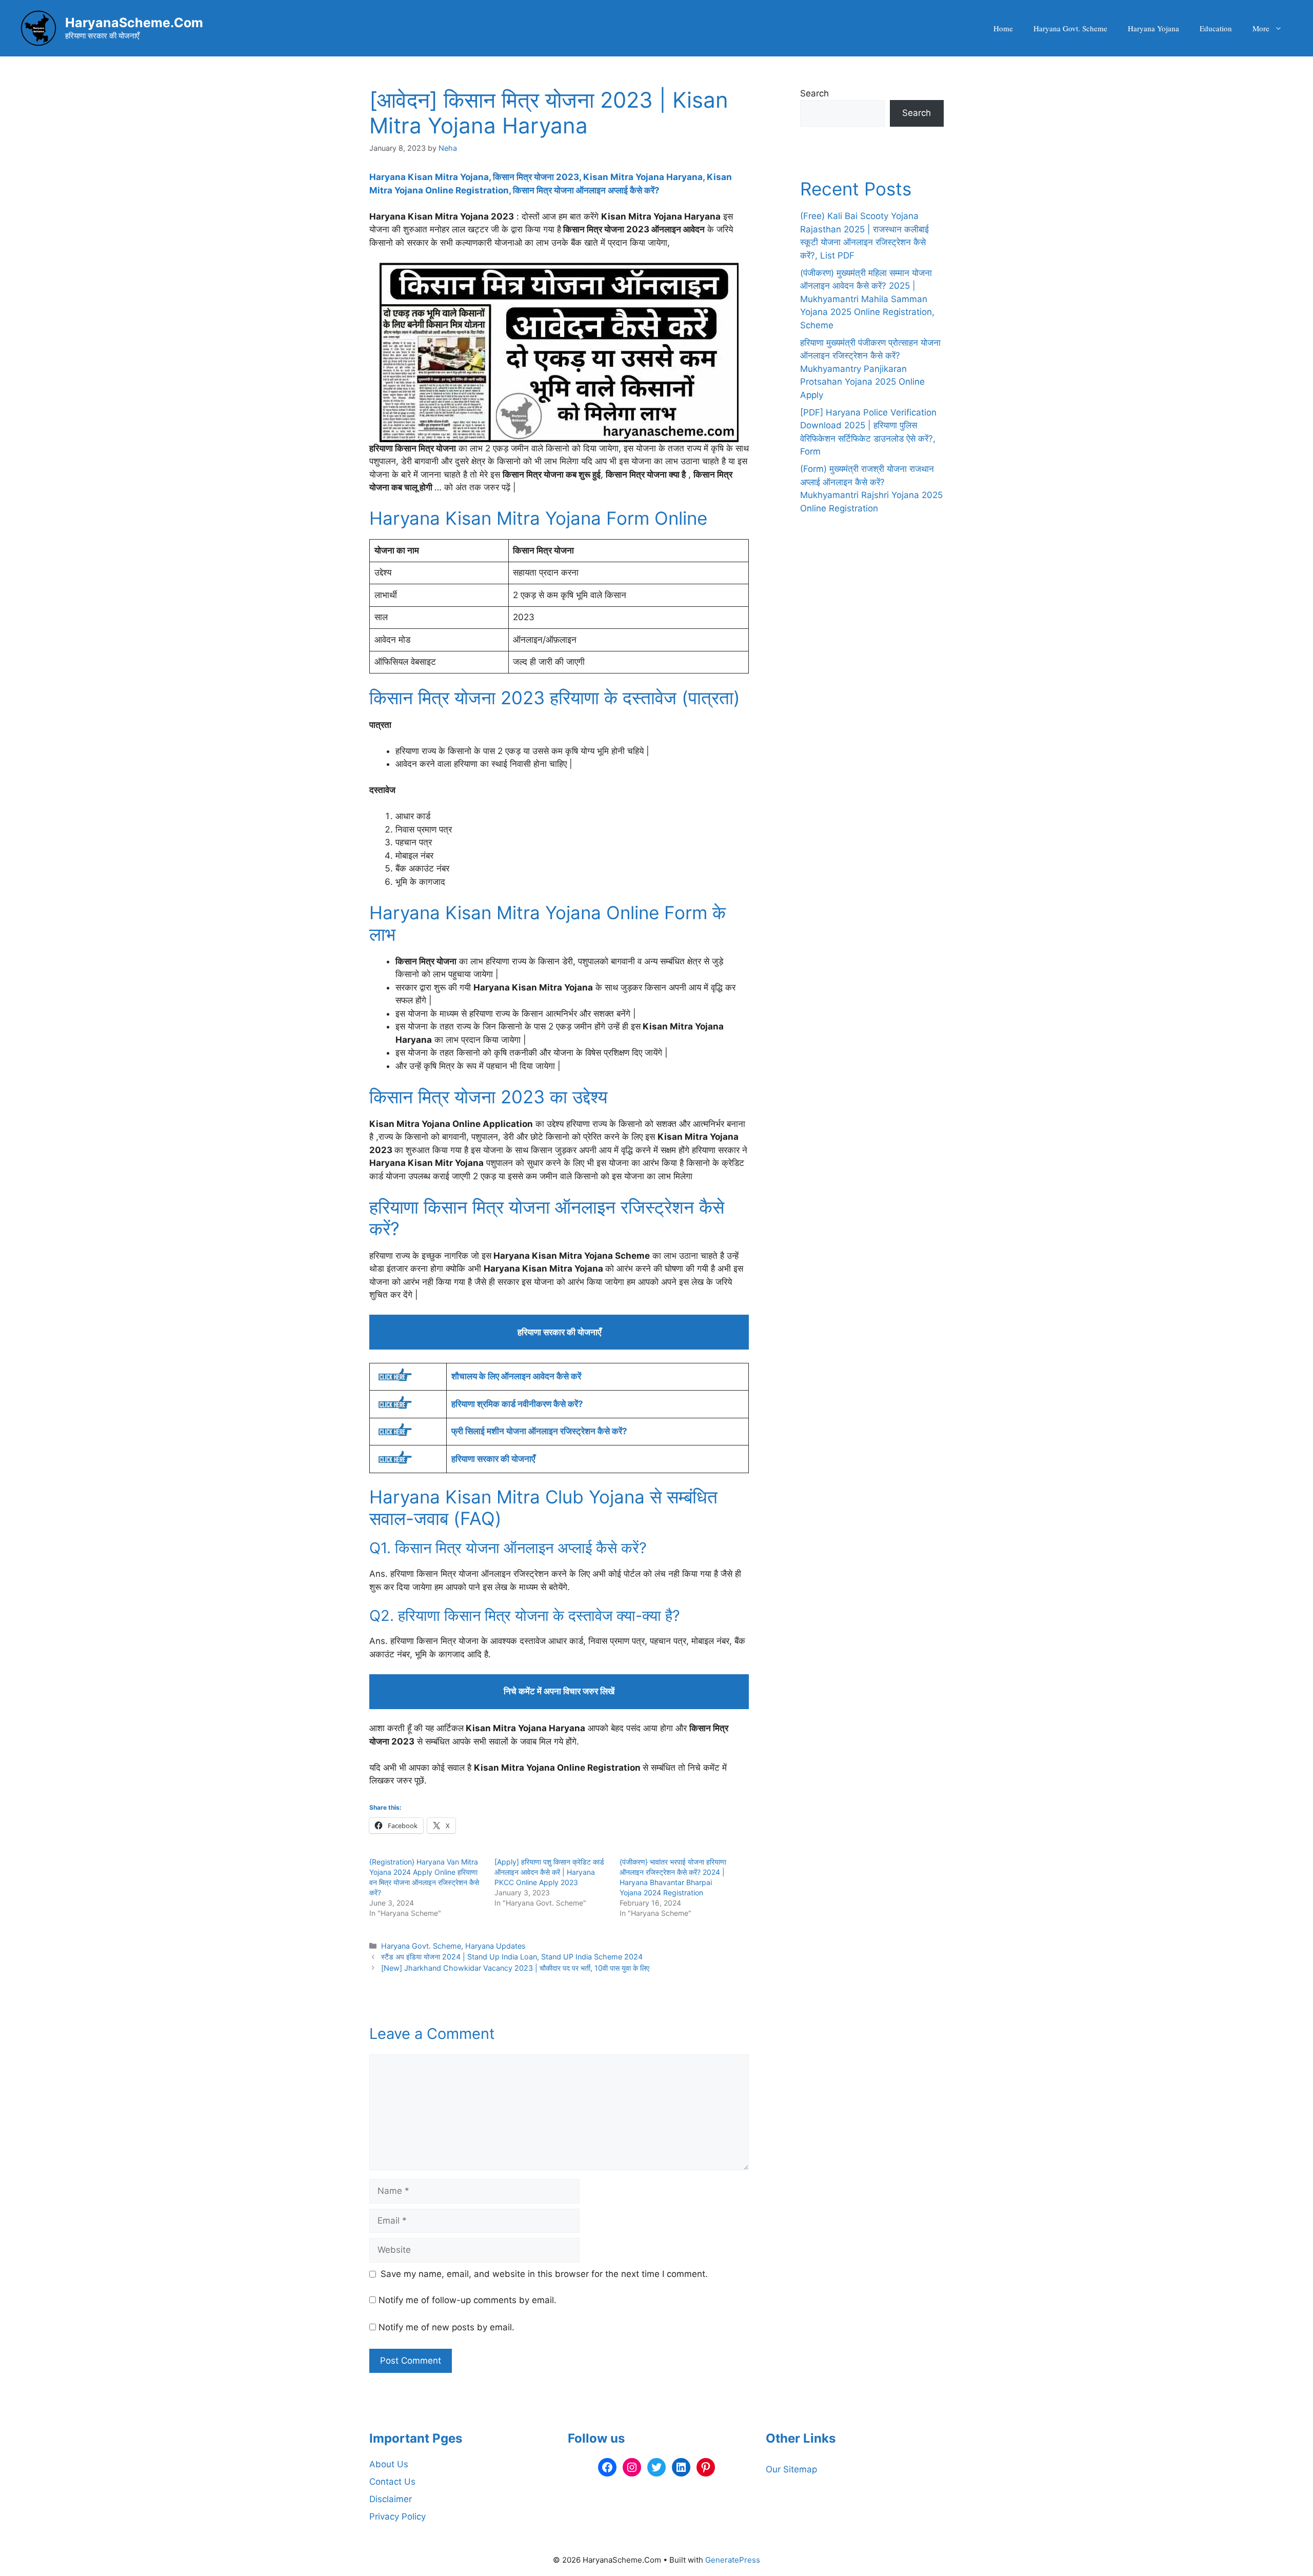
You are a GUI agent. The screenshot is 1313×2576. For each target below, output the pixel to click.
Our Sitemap (791, 2469)
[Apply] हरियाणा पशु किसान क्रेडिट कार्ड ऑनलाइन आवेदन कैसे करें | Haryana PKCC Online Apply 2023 (549, 1872)
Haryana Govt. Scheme (1070, 28)
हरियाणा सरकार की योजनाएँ (493, 1459)
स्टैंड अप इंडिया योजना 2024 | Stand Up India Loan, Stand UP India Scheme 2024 (512, 1957)
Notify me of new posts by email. (446, 2327)
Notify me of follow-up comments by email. (467, 2300)
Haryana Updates (495, 1946)
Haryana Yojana (1153, 28)
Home (1003, 28)
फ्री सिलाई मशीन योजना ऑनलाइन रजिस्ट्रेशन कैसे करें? (539, 1431)
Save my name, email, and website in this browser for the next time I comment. (544, 2274)
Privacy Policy (397, 2516)
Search (814, 93)
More (1261, 28)
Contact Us (392, 2482)
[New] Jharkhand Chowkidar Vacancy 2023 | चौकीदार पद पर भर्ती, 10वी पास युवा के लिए (515, 1968)
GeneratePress (733, 2560)
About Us (389, 2464)
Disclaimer (391, 2499)
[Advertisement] (872, 771)
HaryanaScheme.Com (134, 23)
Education (1216, 28)
